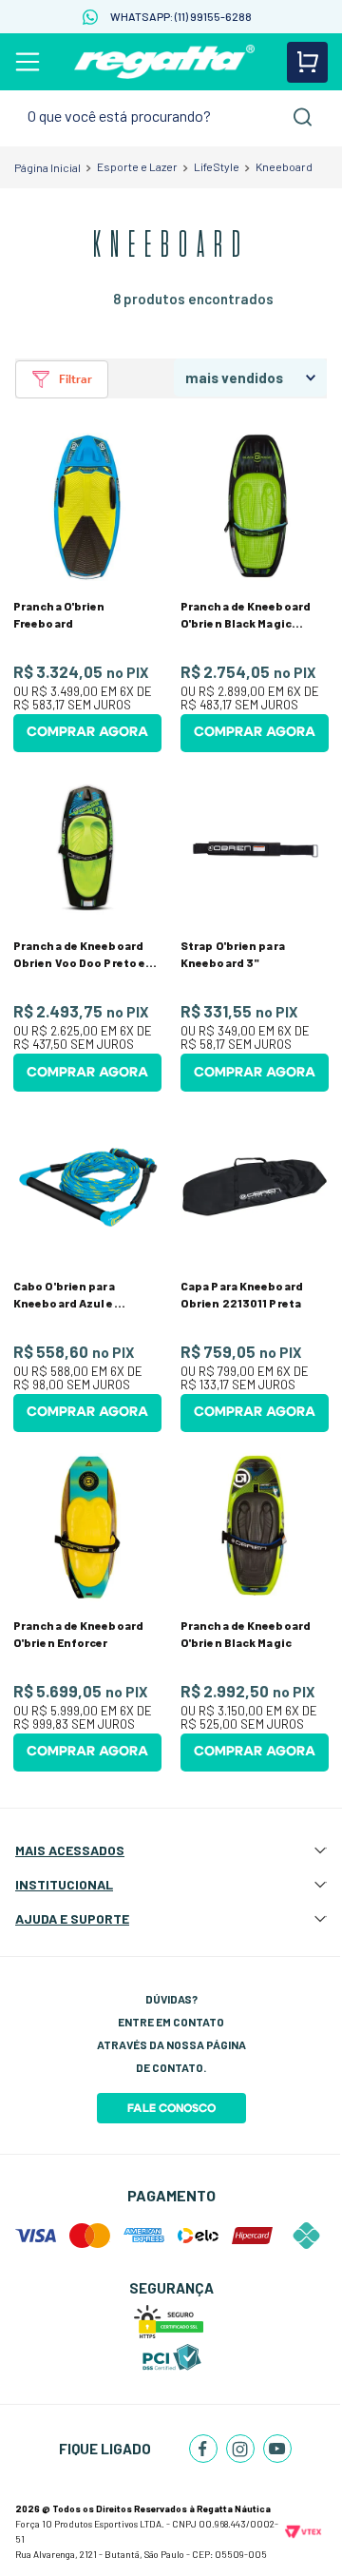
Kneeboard (284, 166)
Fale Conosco (171, 2108)
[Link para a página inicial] (47, 167)
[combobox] (171, 116)
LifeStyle (217, 166)
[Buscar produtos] (303, 117)
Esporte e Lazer (137, 166)
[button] (62, 379)
